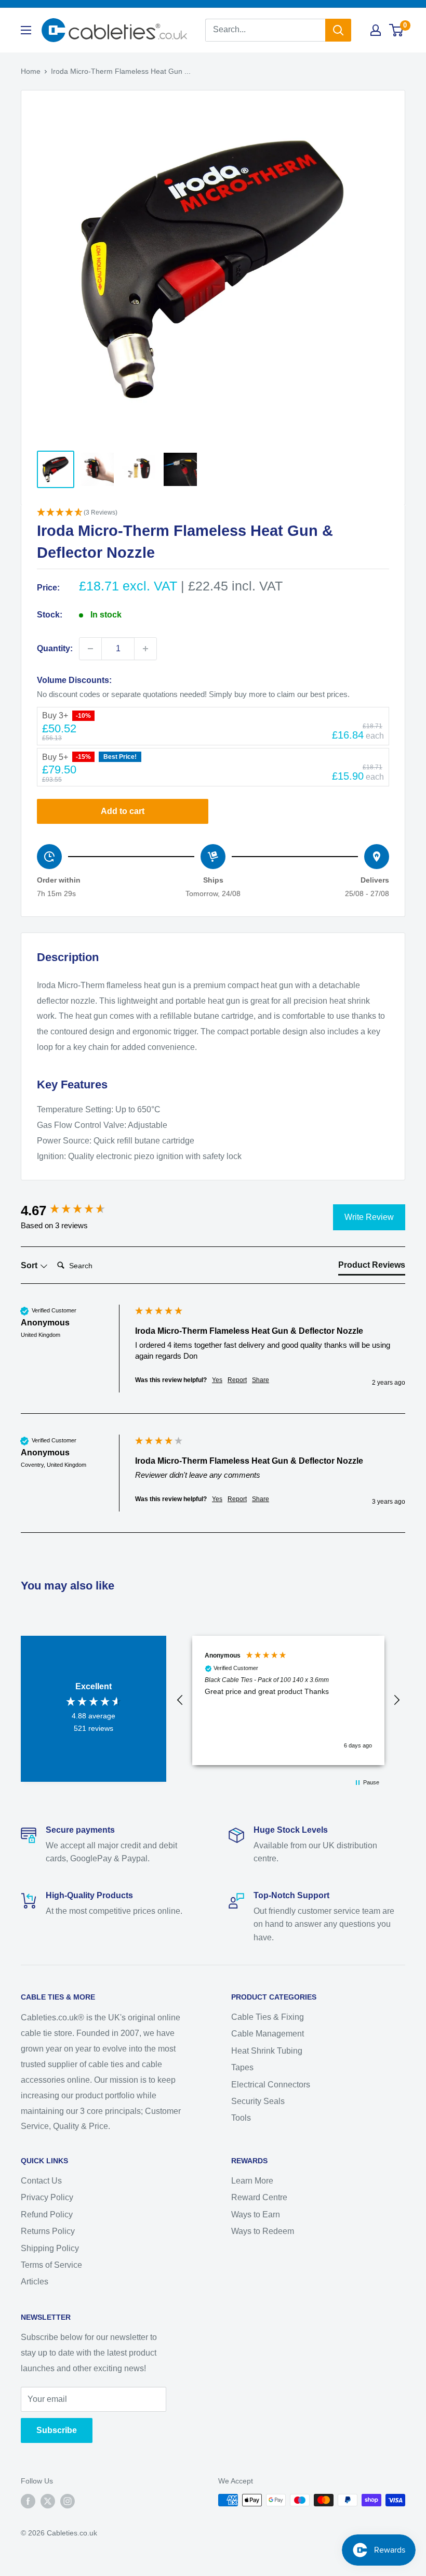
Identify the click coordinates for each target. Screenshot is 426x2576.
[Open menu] (26, 30)
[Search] (338, 30)
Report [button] (237, 1380)
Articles (35, 2282)
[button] (213, 513)
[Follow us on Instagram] (68, 2501)
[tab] (372, 1267)
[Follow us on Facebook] (28, 2501)
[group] (75, 1211)
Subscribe (57, 2430)
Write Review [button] (369, 1217)
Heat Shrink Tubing (267, 2051)
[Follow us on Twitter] (48, 2501)
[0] (397, 30)
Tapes (242, 2067)
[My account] (376, 30)
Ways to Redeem (263, 2231)
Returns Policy (48, 2231)
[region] (288, 1700)
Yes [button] (217, 1380)
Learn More (252, 2181)
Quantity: (55, 648)
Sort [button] (30, 1265)
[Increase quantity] (145, 649)
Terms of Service (51, 2265)
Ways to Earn (256, 2214)
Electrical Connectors (271, 2085)
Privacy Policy (47, 2197)
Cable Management (268, 2034)
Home (31, 71)
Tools (241, 2118)
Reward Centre (259, 2197)
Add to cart (123, 811)
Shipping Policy (50, 2248)
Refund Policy (47, 2214)
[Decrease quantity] (90, 649)
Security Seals (258, 2101)
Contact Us (41, 2181)
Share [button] (261, 1380)
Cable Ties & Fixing (268, 2017)
